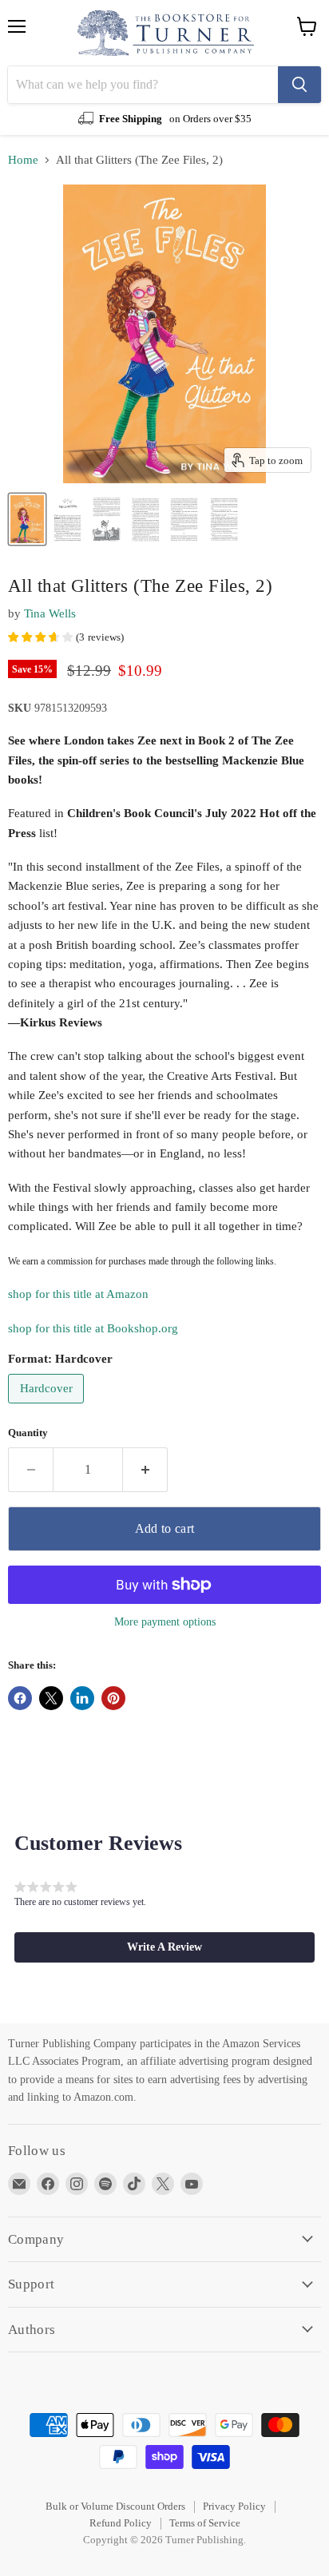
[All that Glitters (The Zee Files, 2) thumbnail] (27, 519)
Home (23, 160)
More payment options (165, 1621)
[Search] (299, 85)
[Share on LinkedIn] (82, 1698)
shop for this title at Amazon (78, 1294)
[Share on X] (51, 1698)
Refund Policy (121, 2523)
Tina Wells (50, 613)
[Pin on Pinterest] (113, 1698)
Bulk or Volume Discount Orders (115, 2506)
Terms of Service (205, 2523)
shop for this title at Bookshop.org (93, 1328)
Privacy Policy (234, 2506)
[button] (164, 1947)
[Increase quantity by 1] (145, 1470)
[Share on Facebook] (20, 1698)
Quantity (28, 1433)
